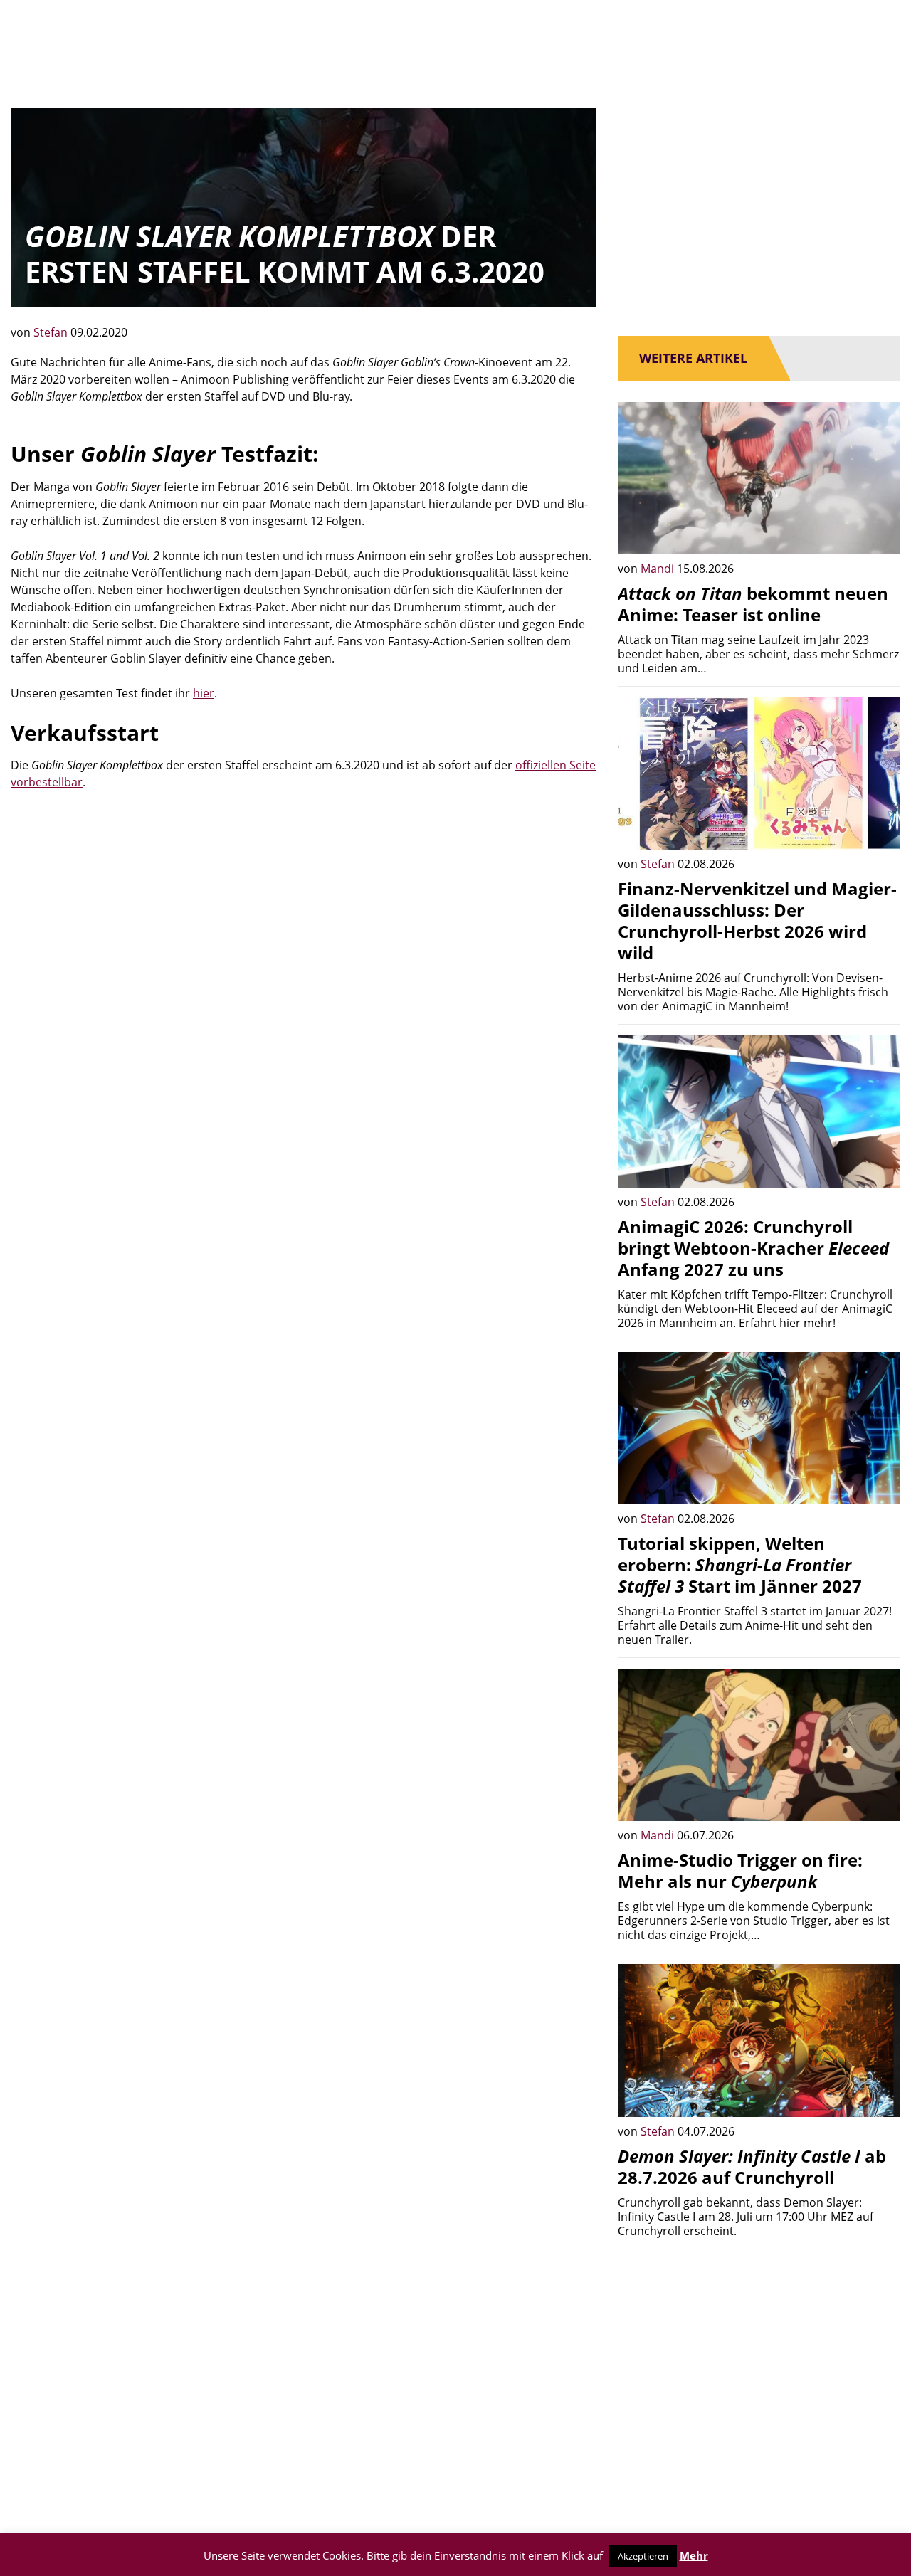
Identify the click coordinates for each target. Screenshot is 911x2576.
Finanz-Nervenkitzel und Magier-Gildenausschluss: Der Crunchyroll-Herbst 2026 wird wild (757, 920)
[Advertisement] (304, 912)
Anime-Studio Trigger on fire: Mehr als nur (740, 1870)
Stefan (52, 332)
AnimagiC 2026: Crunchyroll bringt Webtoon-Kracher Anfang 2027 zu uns (753, 1248)
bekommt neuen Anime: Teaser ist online (753, 604)
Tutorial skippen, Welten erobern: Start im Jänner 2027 (740, 1564)
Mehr (694, 2555)
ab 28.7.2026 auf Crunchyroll (752, 2166)
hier (204, 693)
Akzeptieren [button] (643, 2556)
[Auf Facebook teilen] (879, 533)
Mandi (659, 569)
